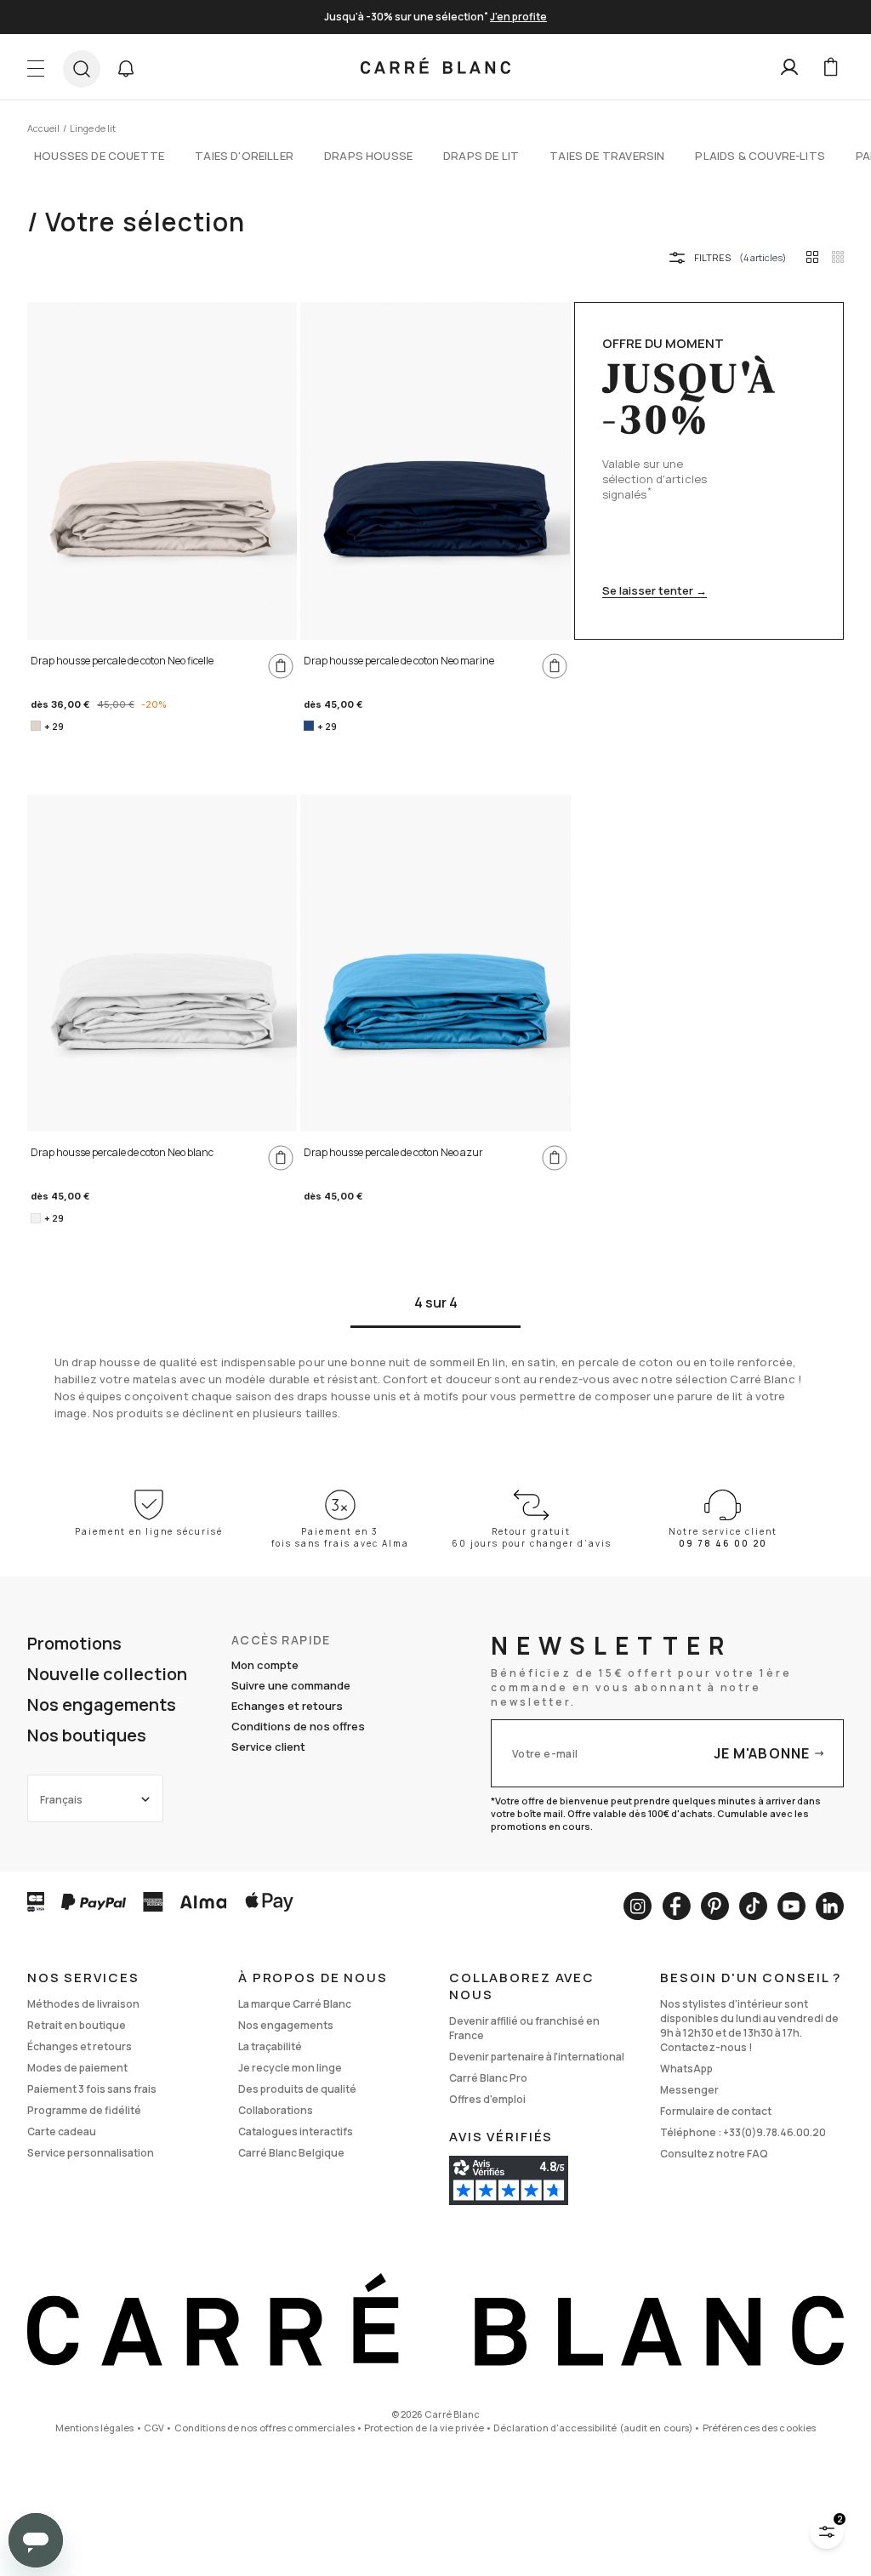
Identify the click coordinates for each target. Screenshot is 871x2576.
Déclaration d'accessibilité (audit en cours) (593, 2428)
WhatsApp (686, 2069)
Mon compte (265, 1665)
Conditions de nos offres (298, 1726)
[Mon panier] (830, 67)
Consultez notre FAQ (714, 2154)
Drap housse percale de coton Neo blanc (122, 1152)
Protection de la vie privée (424, 2428)
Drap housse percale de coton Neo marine (399, 661)
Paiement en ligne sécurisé (149, 1531)
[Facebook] (676, 1906)
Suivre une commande (291, 1685)
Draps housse (368, 156)
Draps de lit (481, 156)
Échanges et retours (80, 2046)
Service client (268, 1747)
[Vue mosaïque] (838, 257)
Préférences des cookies (760, 2428)
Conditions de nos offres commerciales (265, 2428)
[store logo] (435, 67)
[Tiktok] (753, 1906)
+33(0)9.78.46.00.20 (774, 2132)
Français (61, 1800)
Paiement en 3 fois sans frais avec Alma (340, 1537)
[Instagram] (638, 1906)
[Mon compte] (789, 67)
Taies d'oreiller (244, 156)
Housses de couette (99, 156)
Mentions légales (95, 2428)
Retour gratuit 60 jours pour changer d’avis (532, 1537)
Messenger (689, 2090)
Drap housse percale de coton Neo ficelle (122, 661)
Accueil (43, 128)
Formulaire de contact (716, 2111)
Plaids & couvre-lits (760, 156)
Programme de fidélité (84, 2110)
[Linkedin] (830, 1906)
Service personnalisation (91, 2153)
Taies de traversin (607, 156)
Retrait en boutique (77, 2025)
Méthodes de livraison (83, 2004)
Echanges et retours (287, 1706)
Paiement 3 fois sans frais (92, 2089)
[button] (126, 69)
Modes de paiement (77, 2068)
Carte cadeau (62, 2131)
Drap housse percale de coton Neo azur (393, 1152)
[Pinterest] (715, 1906)
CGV (154, 2428)
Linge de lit (93, 128)
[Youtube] (791, 1906)
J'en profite (518, 17)
